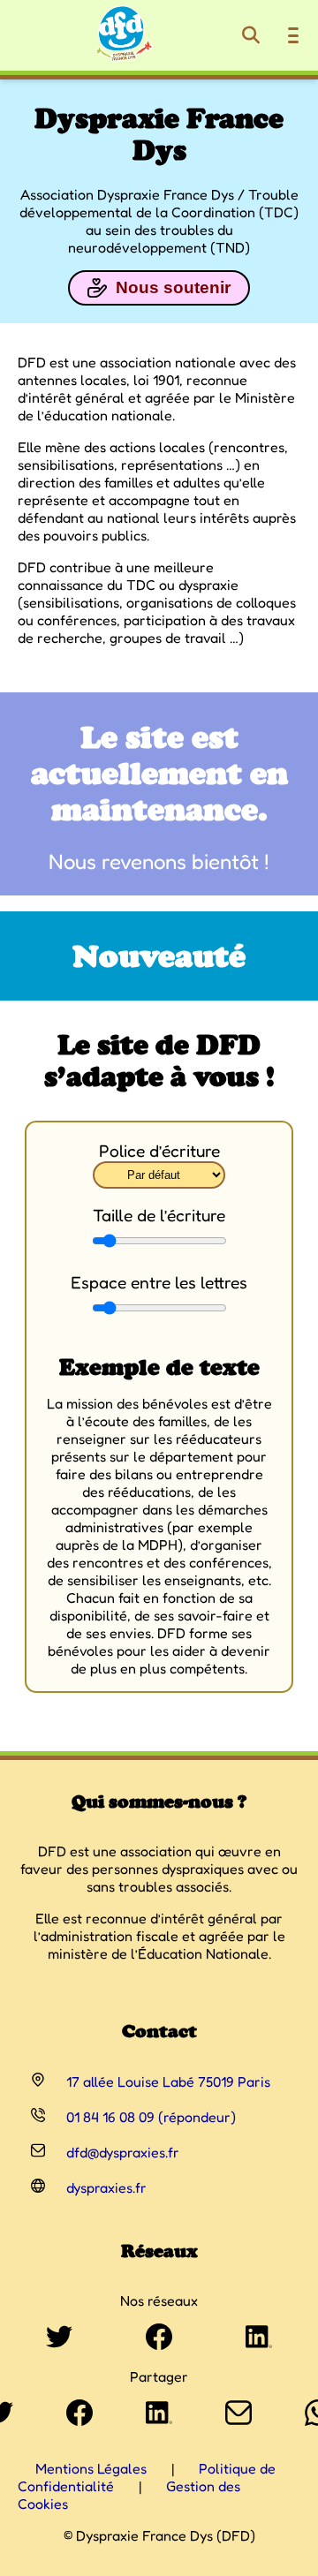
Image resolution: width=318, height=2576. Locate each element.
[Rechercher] (251, 35)
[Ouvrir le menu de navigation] (293, 35)
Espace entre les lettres (159, 1282)
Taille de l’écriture (159, 1215)
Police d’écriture (159, 1151)
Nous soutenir (173, 287)
